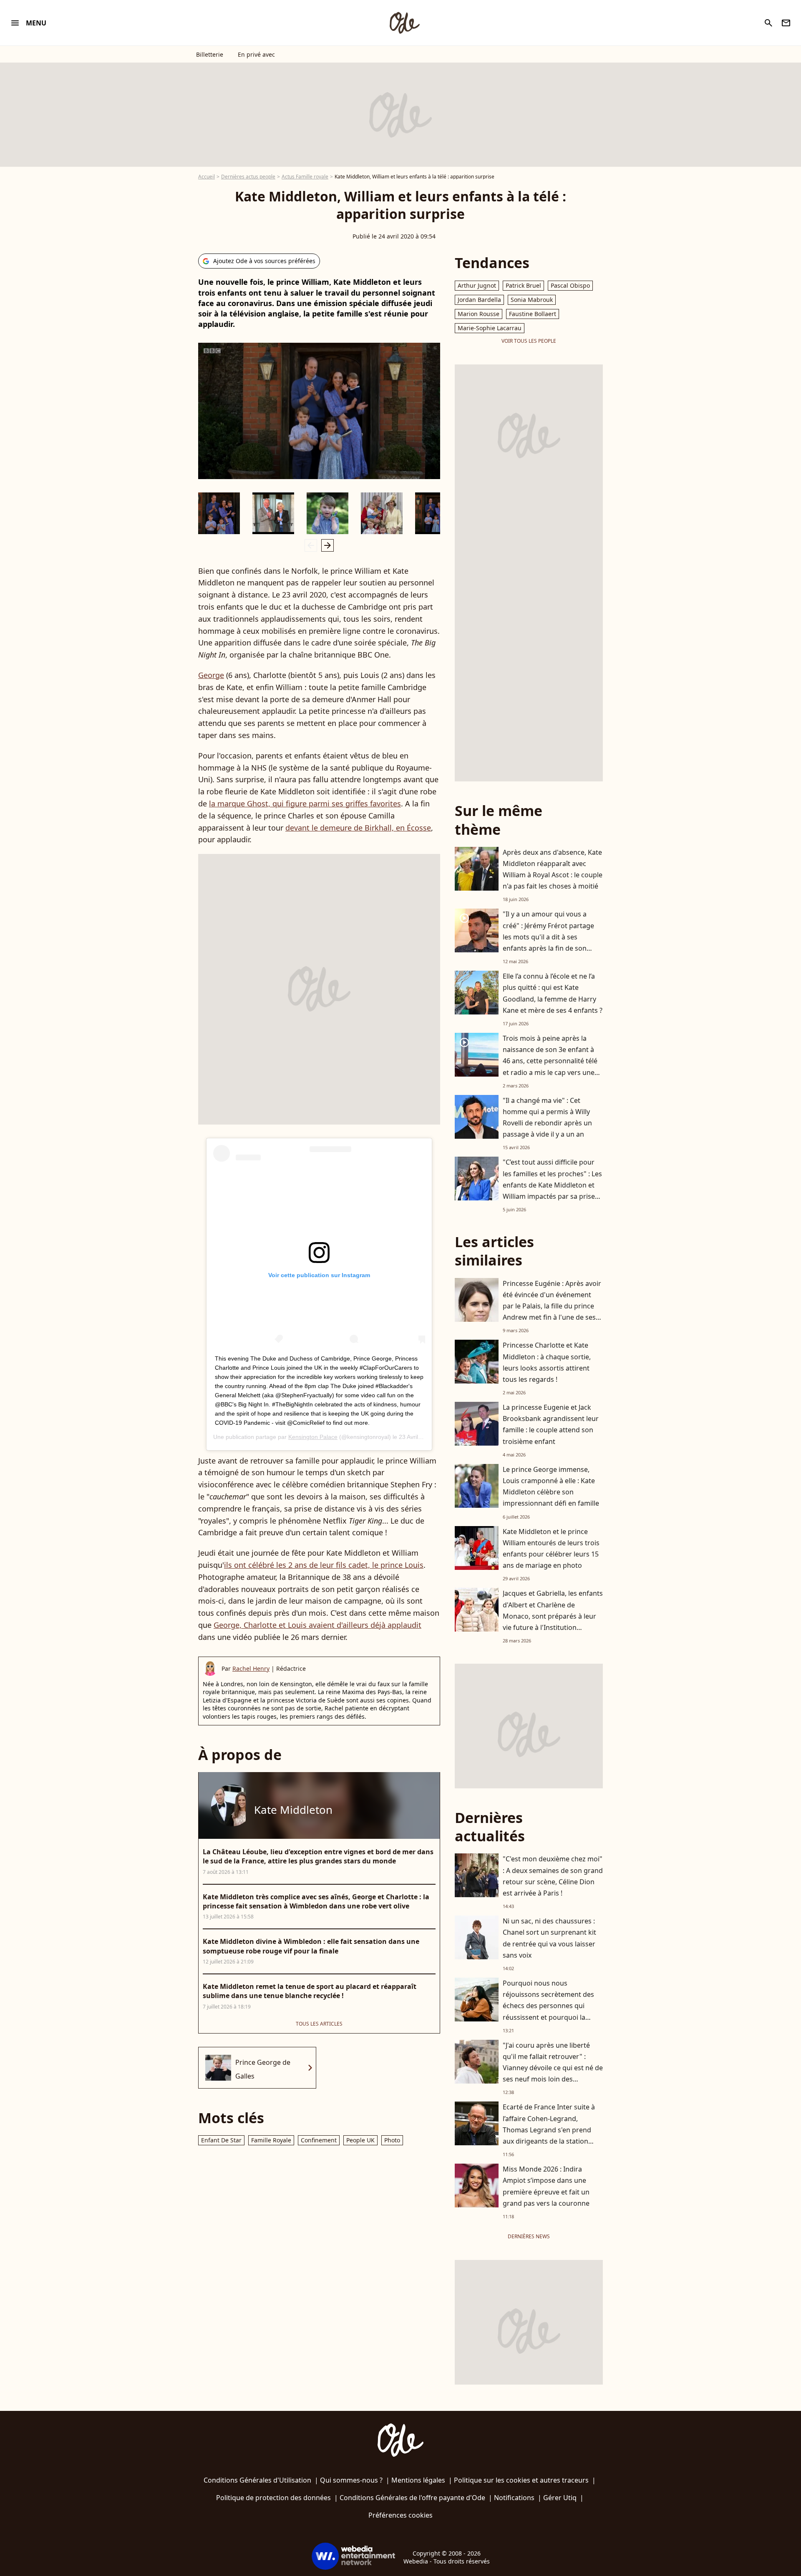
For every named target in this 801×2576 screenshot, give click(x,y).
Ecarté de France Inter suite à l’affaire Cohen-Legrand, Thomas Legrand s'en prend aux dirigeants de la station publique (549, 2130)
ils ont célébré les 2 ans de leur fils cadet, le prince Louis (324, 1565)
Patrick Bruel (523, 285)
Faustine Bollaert (533, 314)
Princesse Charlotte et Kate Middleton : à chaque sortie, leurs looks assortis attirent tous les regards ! (547, 1362)
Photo (392, 2140)
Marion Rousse (479, 314)
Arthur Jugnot (477, 285)
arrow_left (311, 545)
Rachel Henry (251, 1668)
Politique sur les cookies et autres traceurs (521, 2480)
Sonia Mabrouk (532, 300)
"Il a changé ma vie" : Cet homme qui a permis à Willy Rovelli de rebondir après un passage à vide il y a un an (547, 1117)
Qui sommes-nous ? (351, 2480)
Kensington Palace (313, 1437)
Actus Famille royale (305, 177)
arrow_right (327, 545)
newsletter (786, 23)
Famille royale (271, 2140)
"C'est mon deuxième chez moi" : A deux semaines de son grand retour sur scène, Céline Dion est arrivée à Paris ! (553, 1876)
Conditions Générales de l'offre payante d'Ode (412, 2498)
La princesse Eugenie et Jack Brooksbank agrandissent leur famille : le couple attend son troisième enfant (551, 1424)
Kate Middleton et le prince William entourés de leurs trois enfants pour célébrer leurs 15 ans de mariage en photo (551, 1549)
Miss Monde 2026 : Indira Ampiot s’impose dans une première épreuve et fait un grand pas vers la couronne (546, 2186)
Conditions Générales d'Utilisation (257, 2480)
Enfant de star (221, 2140)
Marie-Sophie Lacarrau (490, 328)
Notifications (514, 2498)
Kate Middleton (293, 1810)
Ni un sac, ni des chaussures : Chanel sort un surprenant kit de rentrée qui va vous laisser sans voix (549, 1938)
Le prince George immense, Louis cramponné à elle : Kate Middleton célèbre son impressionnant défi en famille (551, 1486)
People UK (360, 2140)
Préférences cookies (400, 2515)
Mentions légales (418, 2480)
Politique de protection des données (273, 2498)
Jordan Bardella (479, 300)
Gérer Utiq (560, 2498)
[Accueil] (404, 23)
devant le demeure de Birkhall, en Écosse (358, 828)
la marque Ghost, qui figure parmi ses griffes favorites (305, 803)
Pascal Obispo (570, 285)
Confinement (319, 2140)
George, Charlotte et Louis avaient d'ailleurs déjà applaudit (317, 1625)
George (211, 675)
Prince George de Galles (263, 2069)
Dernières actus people (248, 177)
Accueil (207, 177)
